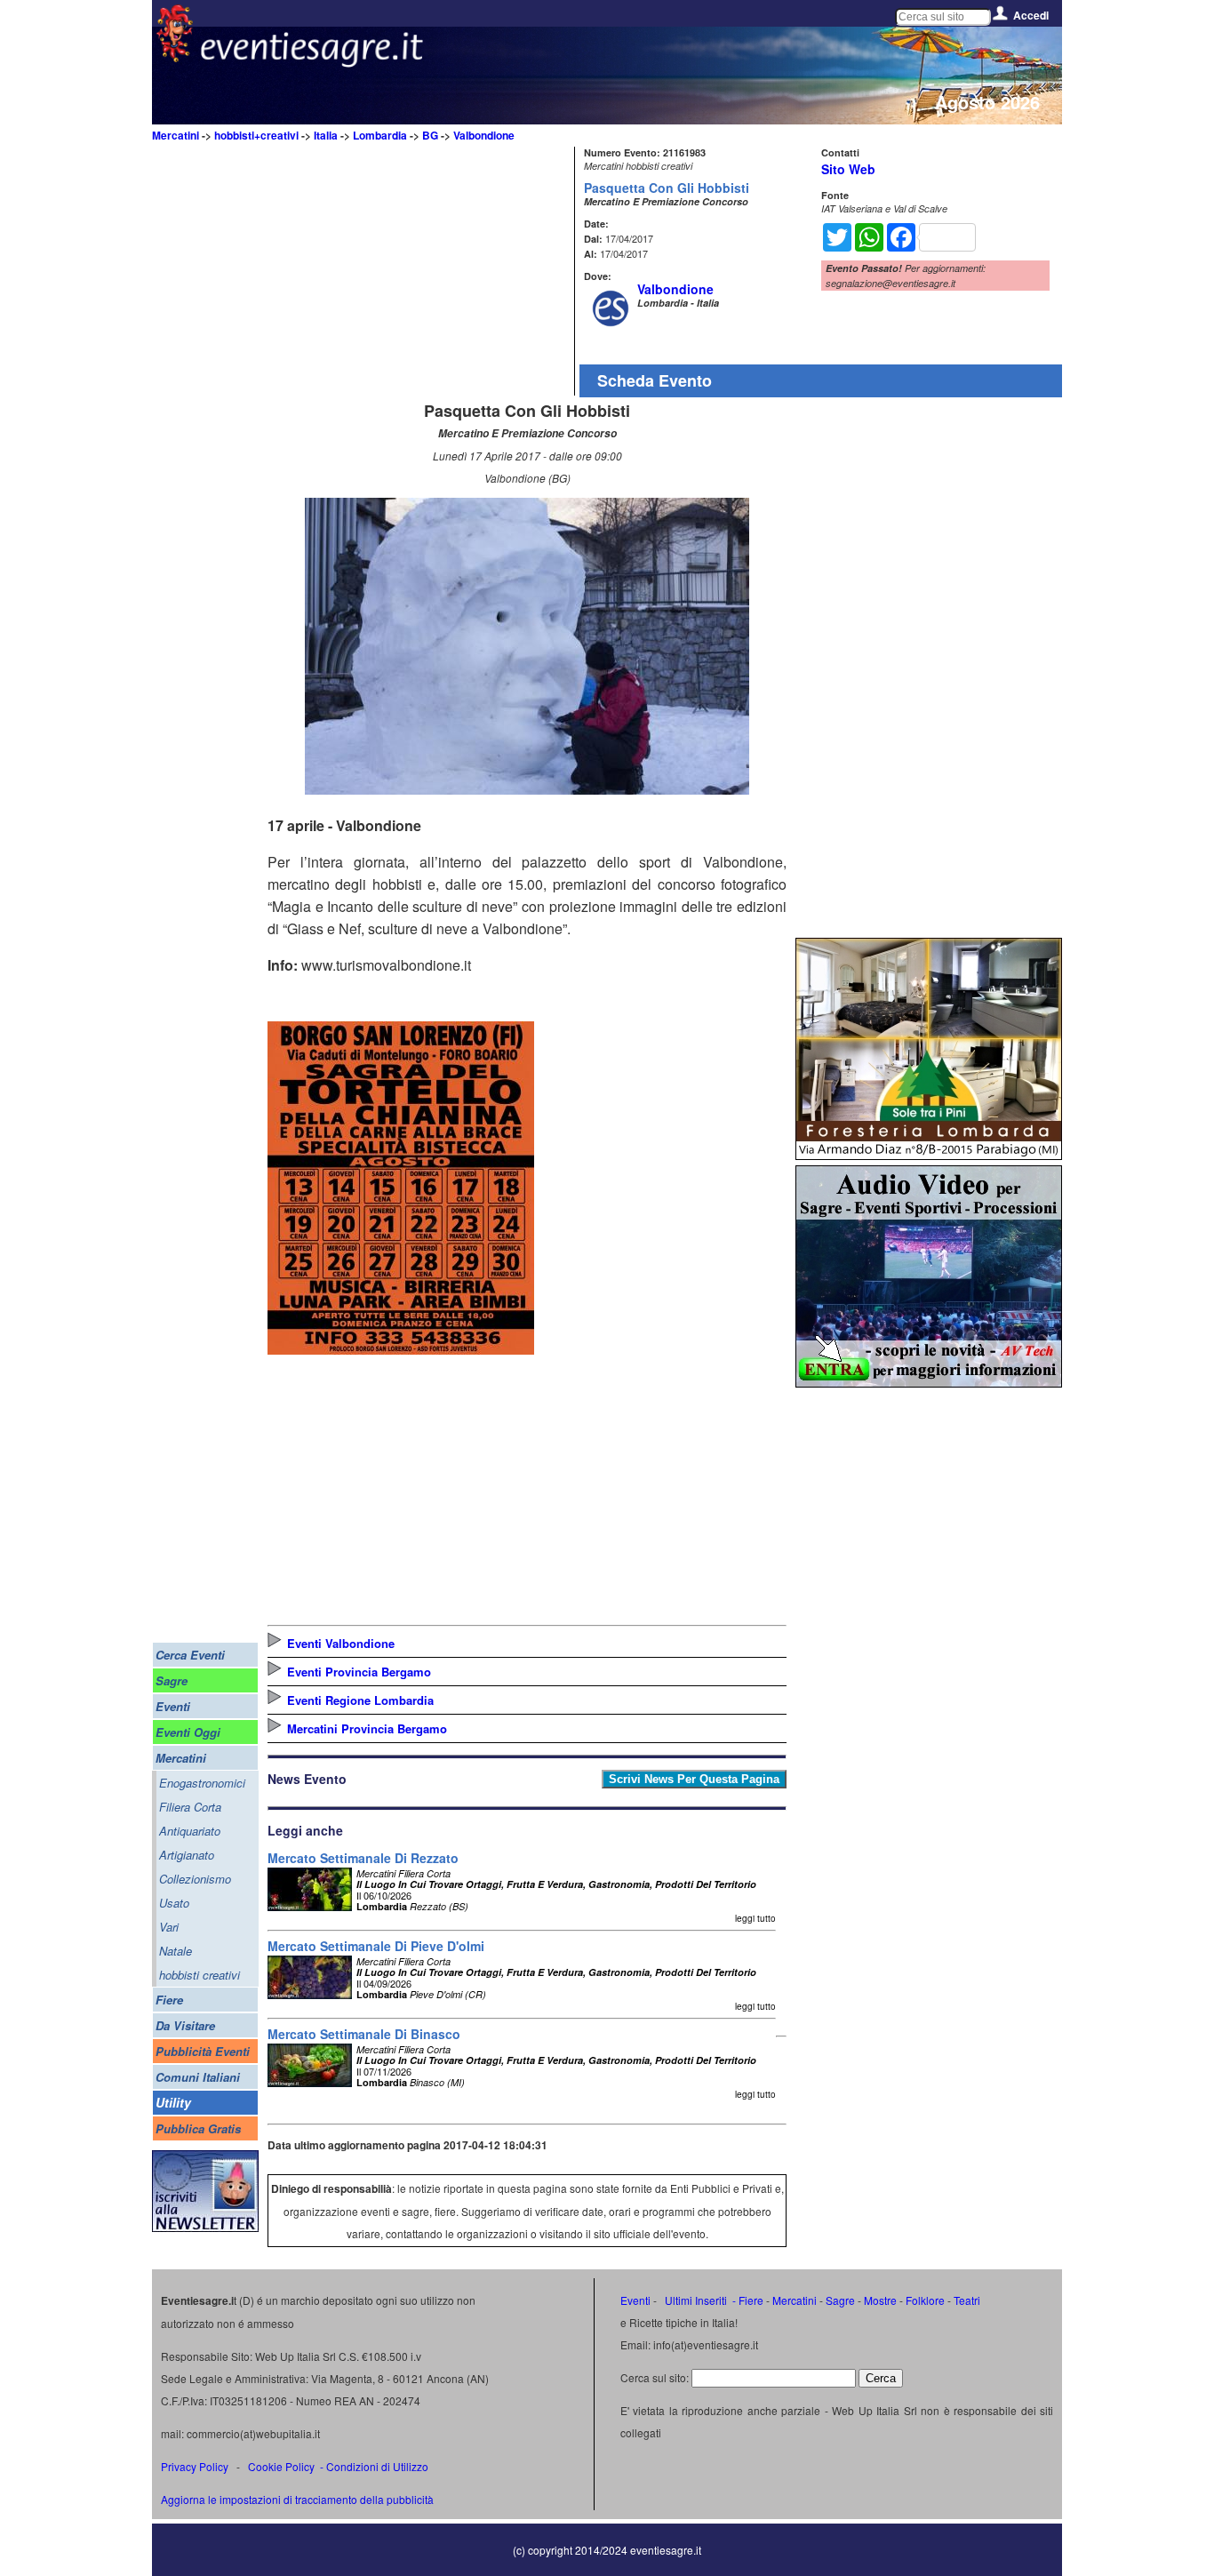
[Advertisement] (419, 271)
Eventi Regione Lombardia (360, 1700)
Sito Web (848, 169)
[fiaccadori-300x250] (929, 1382)
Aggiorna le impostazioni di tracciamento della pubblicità (297, 2499)
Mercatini (176, 135)
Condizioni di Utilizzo (377, 2466)
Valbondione (484, 135)
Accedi (1031, 15)
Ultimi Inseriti (695, 2300)
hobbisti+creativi (256, 135)
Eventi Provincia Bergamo (359, 1672)
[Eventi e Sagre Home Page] (175, 57)
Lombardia (380, 135)
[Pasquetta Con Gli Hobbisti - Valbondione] (527, 789)
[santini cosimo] (401, 1349)
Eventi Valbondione (341, 1643)
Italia (326, 135)
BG (430, 135)
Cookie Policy (281, 2466)
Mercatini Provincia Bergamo (367, 1728)
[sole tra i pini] (929, 1154)
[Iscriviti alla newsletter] (205, 2227)
